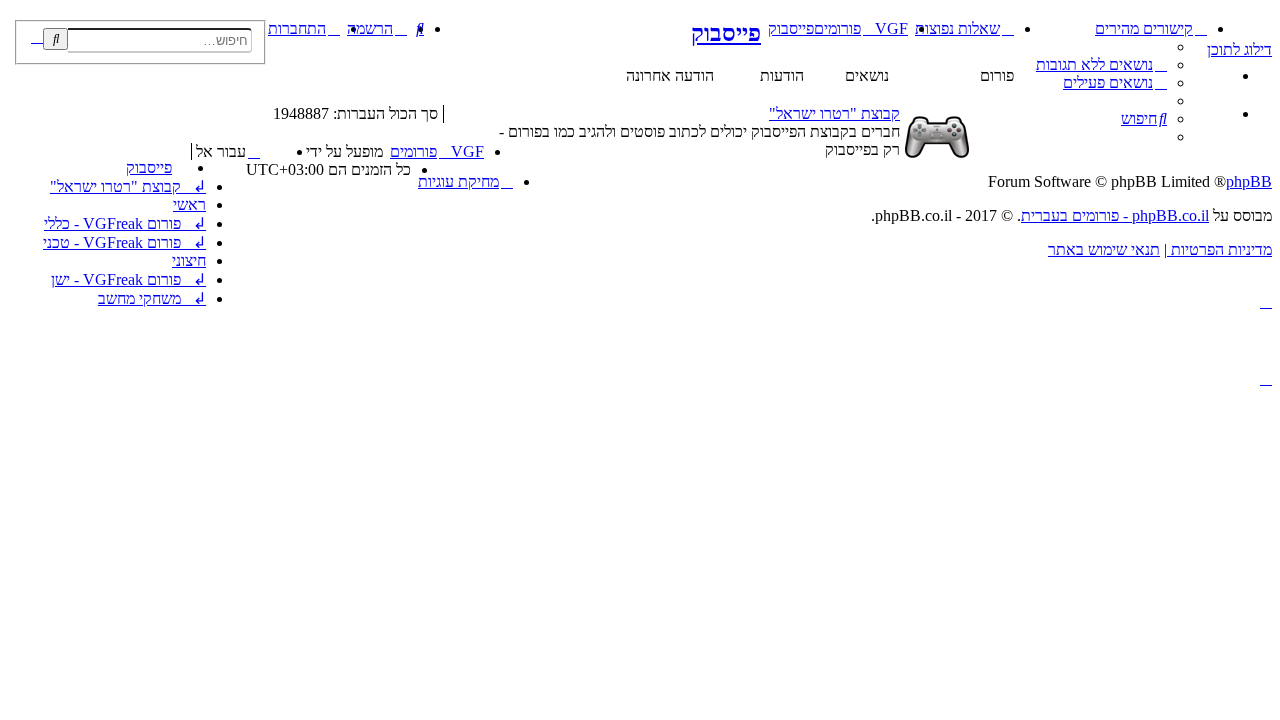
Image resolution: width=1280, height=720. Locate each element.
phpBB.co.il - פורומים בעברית (1115, 215)
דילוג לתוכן (1239, 49)
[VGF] (1260, 25)
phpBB (1249, 181)
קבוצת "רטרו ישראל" (834, 113)
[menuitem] (1101, 64)
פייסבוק (726, 33)
